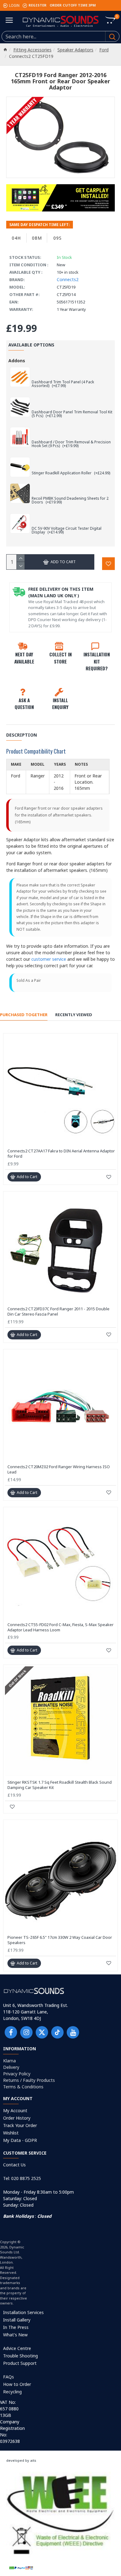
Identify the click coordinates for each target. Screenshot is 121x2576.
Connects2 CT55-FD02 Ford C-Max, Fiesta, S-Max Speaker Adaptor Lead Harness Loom (60, 1627)
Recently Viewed (74, 1015)
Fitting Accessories (32, 50)
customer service (49, 959)
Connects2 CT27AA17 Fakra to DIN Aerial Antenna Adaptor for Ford (61, 1154)
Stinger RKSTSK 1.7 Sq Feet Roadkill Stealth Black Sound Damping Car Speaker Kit (60, 1785)
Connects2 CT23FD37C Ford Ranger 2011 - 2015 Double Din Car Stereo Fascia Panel (58, 1312)
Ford (104, 50)
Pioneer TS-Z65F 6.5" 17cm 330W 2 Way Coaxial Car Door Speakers (60, 1940)
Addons (17, 361)
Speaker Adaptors (75, 50)
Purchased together (24, 1015)
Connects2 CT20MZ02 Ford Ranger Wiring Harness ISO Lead (59, 1469)
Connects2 (68, 279)
